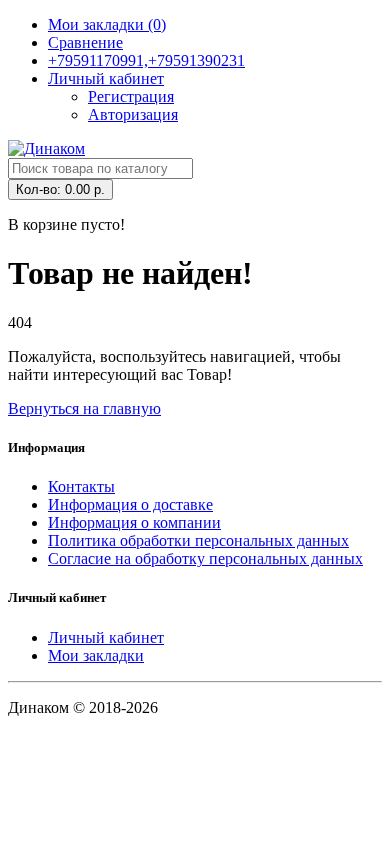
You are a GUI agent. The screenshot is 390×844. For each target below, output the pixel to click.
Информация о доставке (130, 504)
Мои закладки (96, 655)
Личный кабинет (106, 637)
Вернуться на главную (84, 408)
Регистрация (131, 96)
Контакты (81, 486)
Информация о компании (134, 522)
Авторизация (133, 114)
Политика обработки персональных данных (198, 540)
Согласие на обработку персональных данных (205, 558)
